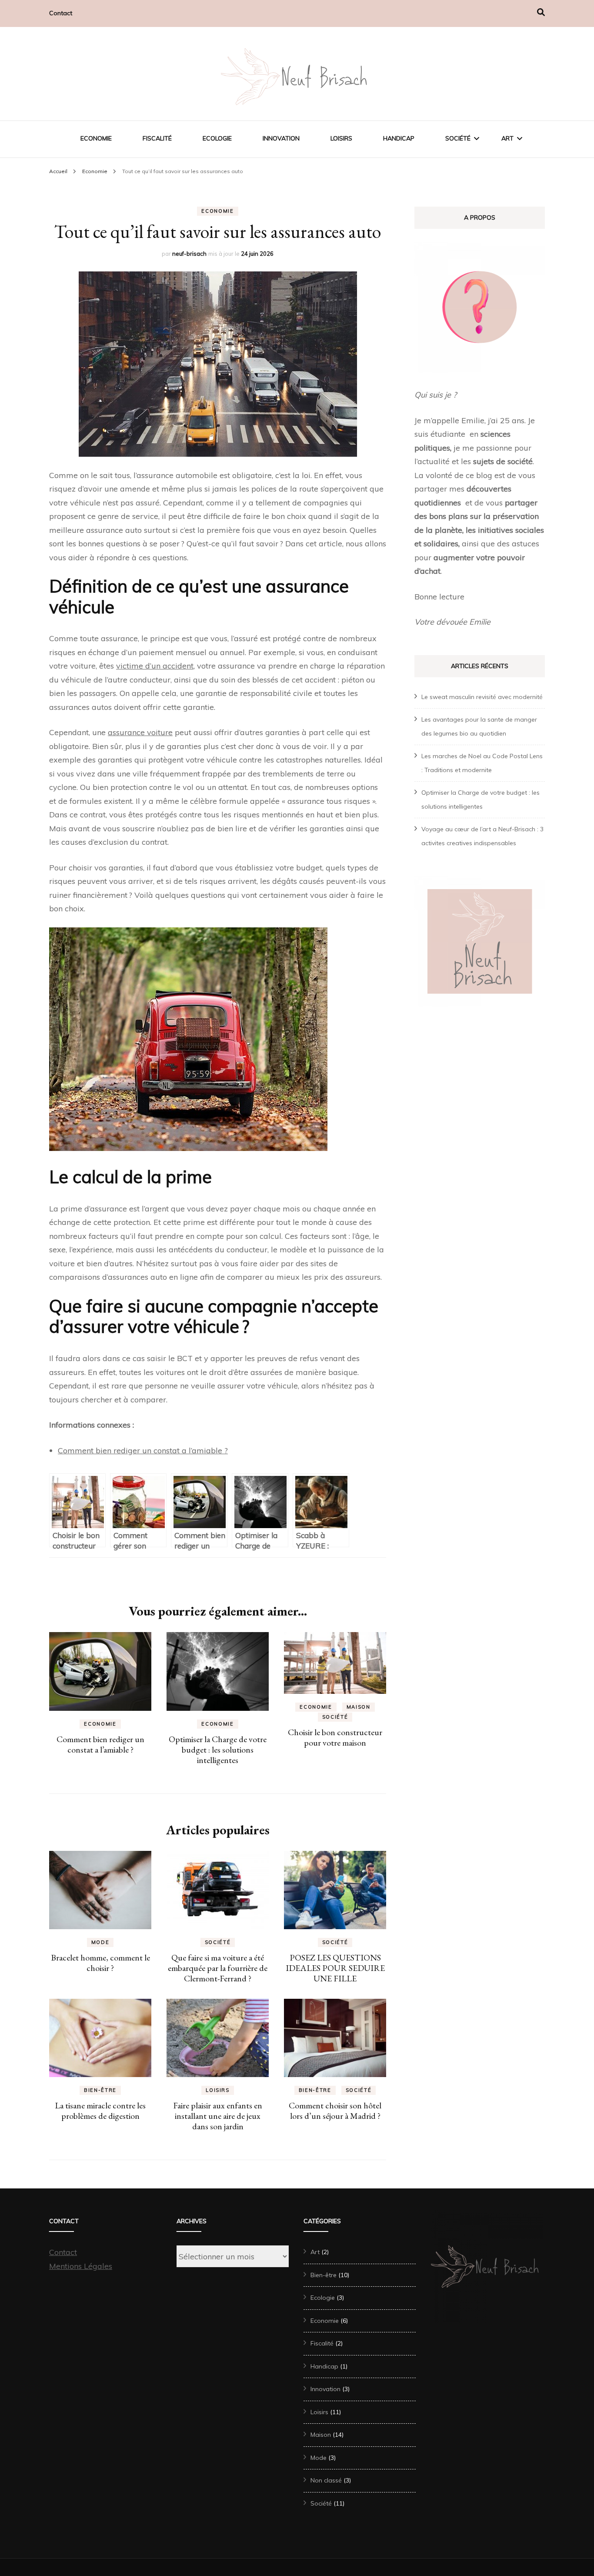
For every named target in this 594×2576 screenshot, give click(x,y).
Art (507, 138)
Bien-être (100, 2090)
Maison (359, 1707)
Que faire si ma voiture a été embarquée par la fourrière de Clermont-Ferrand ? (218, 1968)
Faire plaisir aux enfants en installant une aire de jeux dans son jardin (218, 2116)
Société (458, 138)
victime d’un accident (155, 666)
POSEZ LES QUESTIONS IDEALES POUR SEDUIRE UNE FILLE (335, 1968)
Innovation (281, 138)
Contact (61, 13)
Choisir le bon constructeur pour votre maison (335, 1737)
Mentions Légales (81, 2266)
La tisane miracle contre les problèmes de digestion (100, 2111)
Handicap (399, 138)
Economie (96, 138)
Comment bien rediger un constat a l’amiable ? (143, 1450)
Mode (100, 1942)
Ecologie (217, 138)
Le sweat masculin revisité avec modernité (482, 697)
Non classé (326, 2480)
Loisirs (341, 138)
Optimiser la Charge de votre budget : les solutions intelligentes (218, 1750)
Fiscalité (157, 138)
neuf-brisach (189, 254)
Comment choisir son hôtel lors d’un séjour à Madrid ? (335, 2111)
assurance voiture (140, 732)
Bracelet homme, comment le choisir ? (100, 1963)
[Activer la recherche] (541, 12)
